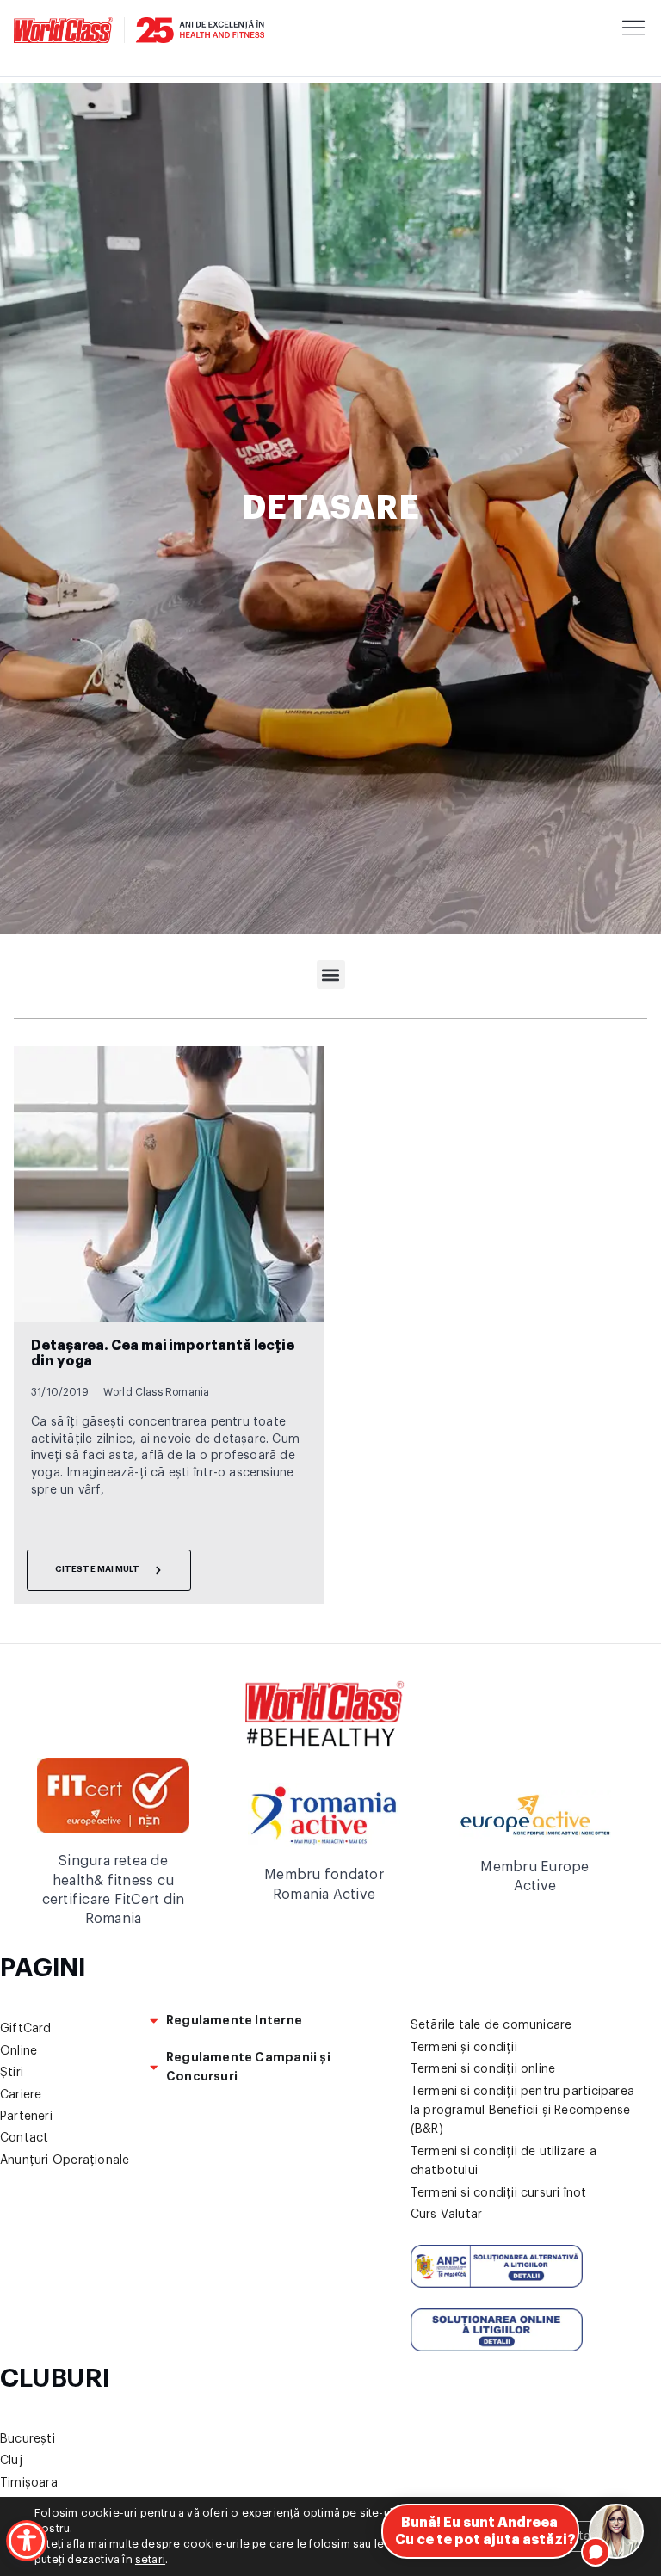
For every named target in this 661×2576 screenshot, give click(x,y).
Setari (581, 2536)
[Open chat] (616, 2531)
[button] (331, 974)
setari (150, 2559)
